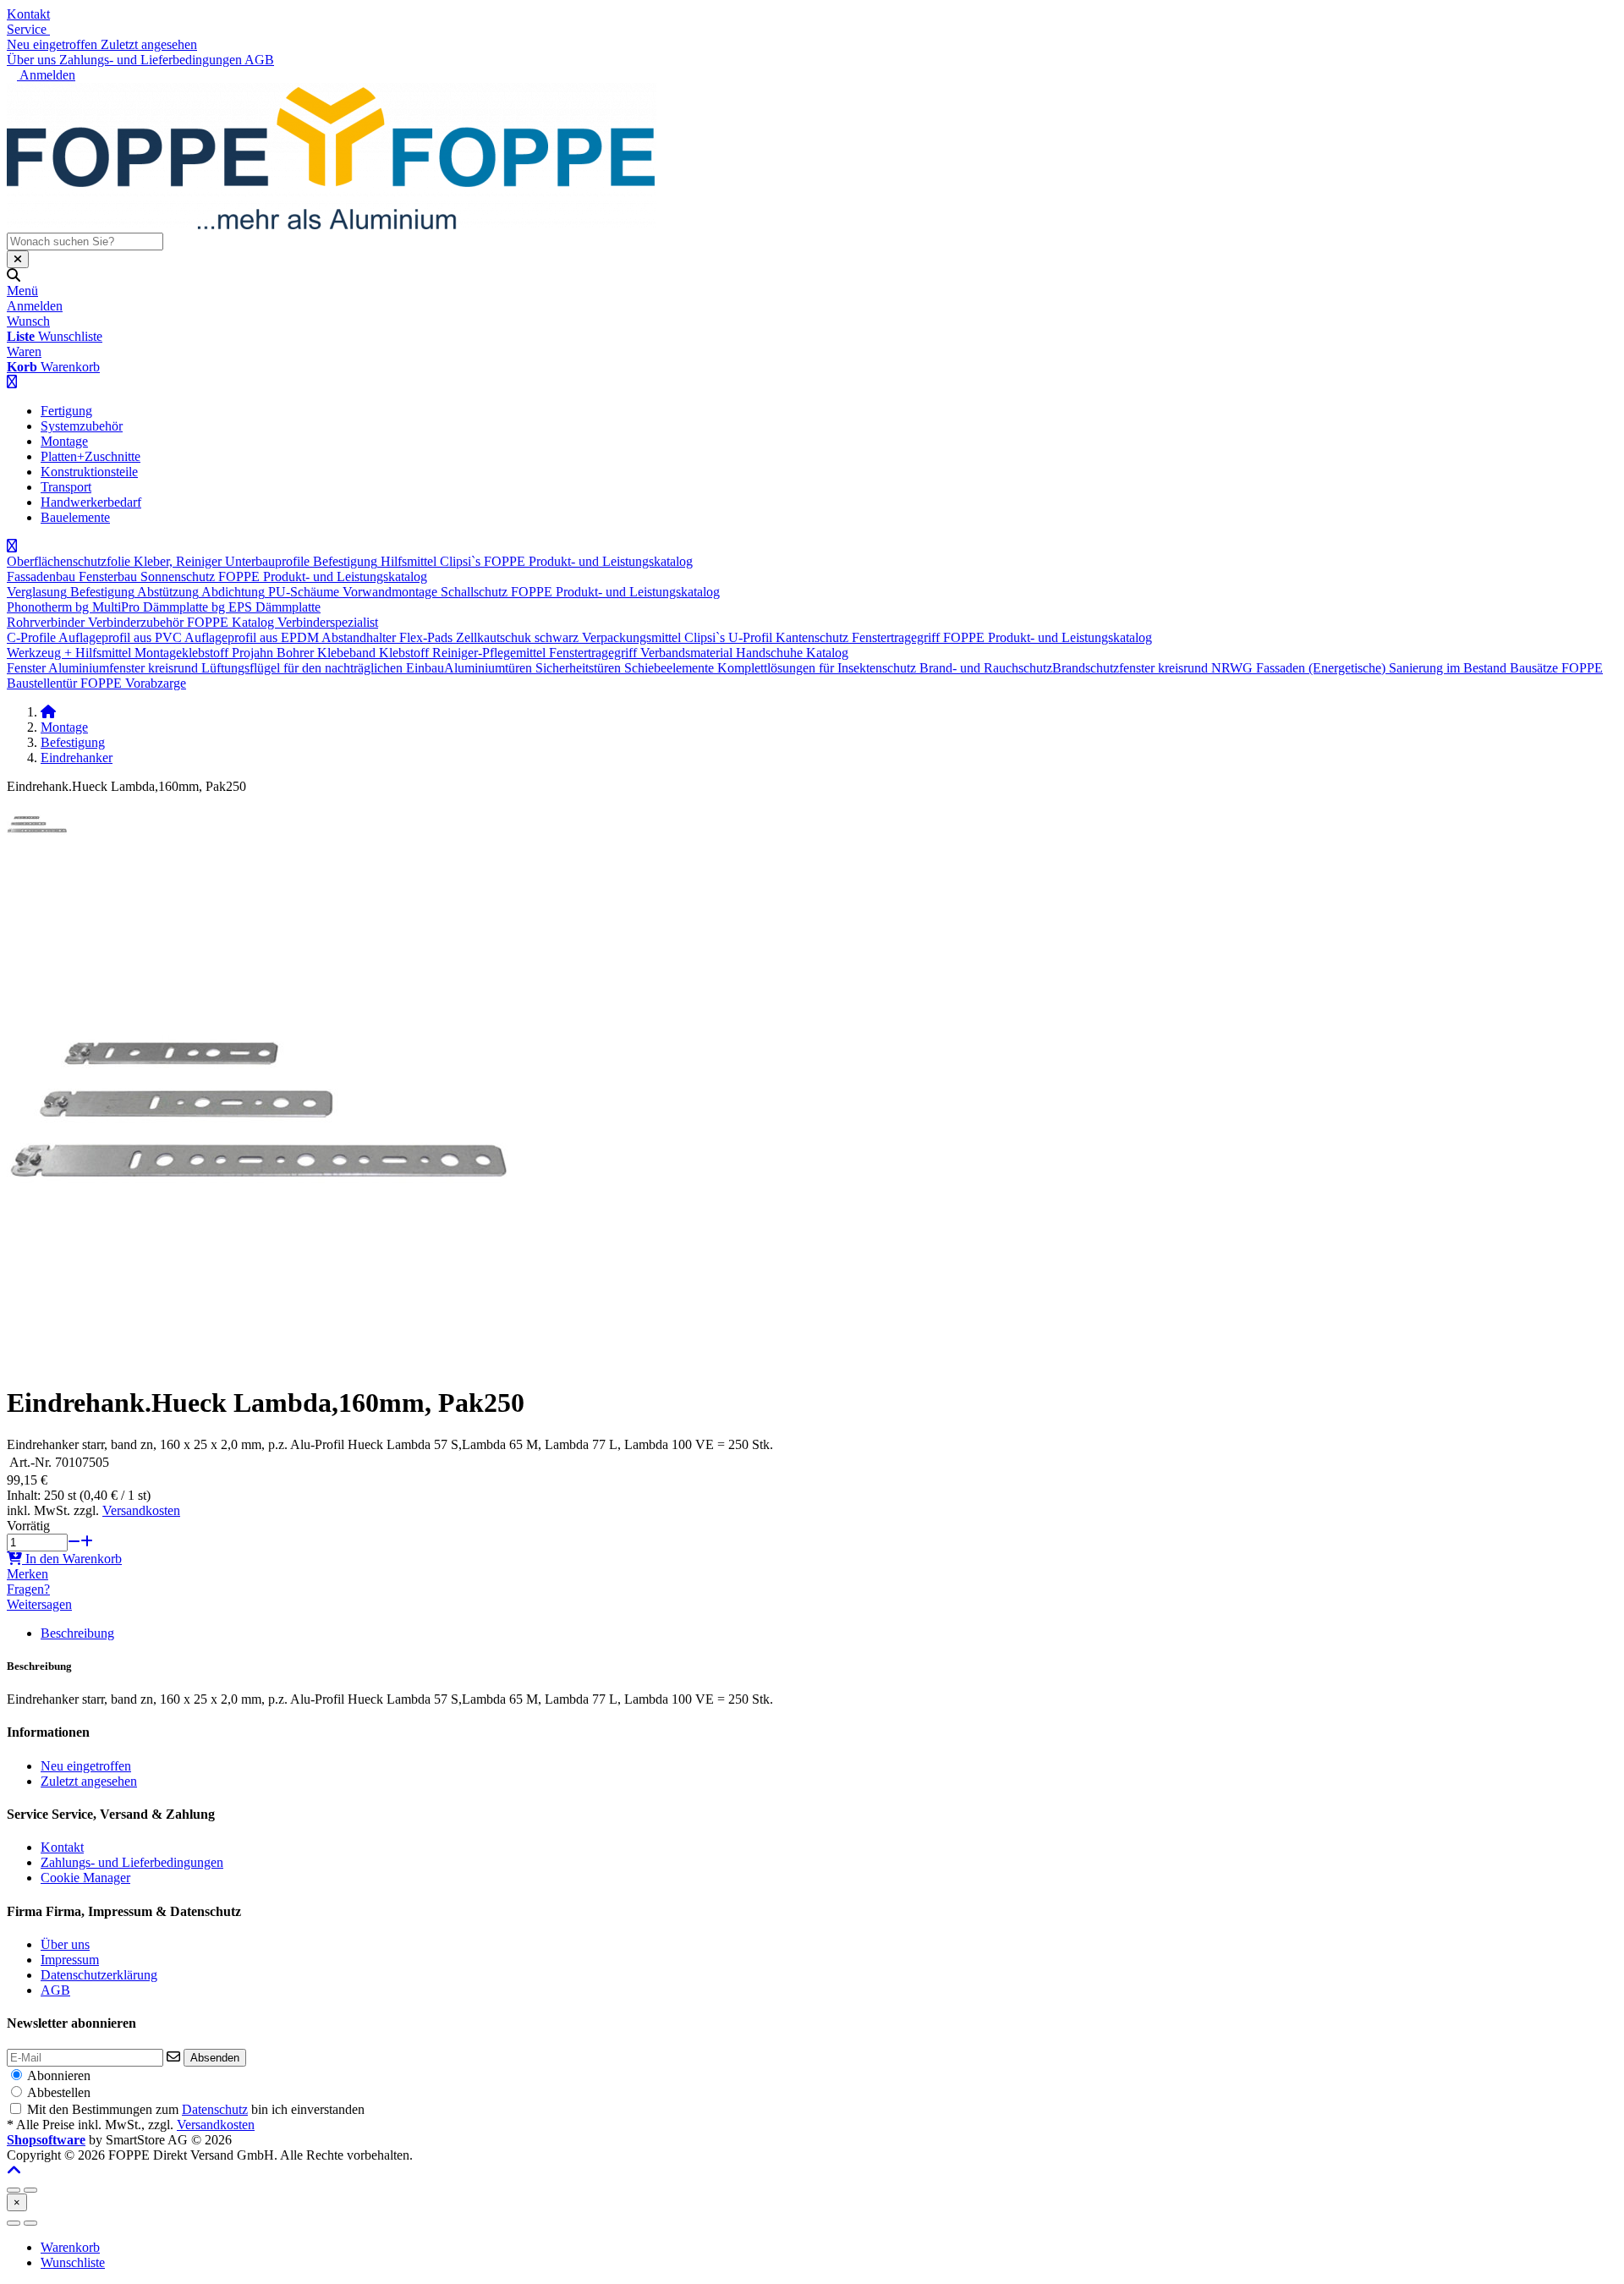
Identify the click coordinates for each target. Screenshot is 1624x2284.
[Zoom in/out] (14, 2190)
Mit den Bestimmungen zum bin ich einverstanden (196, 2109)
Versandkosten (141, 1510)
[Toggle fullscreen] (30, 2190)
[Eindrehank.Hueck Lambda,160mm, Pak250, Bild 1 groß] (37, 851)
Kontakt (28, 14)
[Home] (48, 712)
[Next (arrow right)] (30, 2223)
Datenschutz (215, 2109)
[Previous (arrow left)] (14, 2223)
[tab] (70, 2247)
